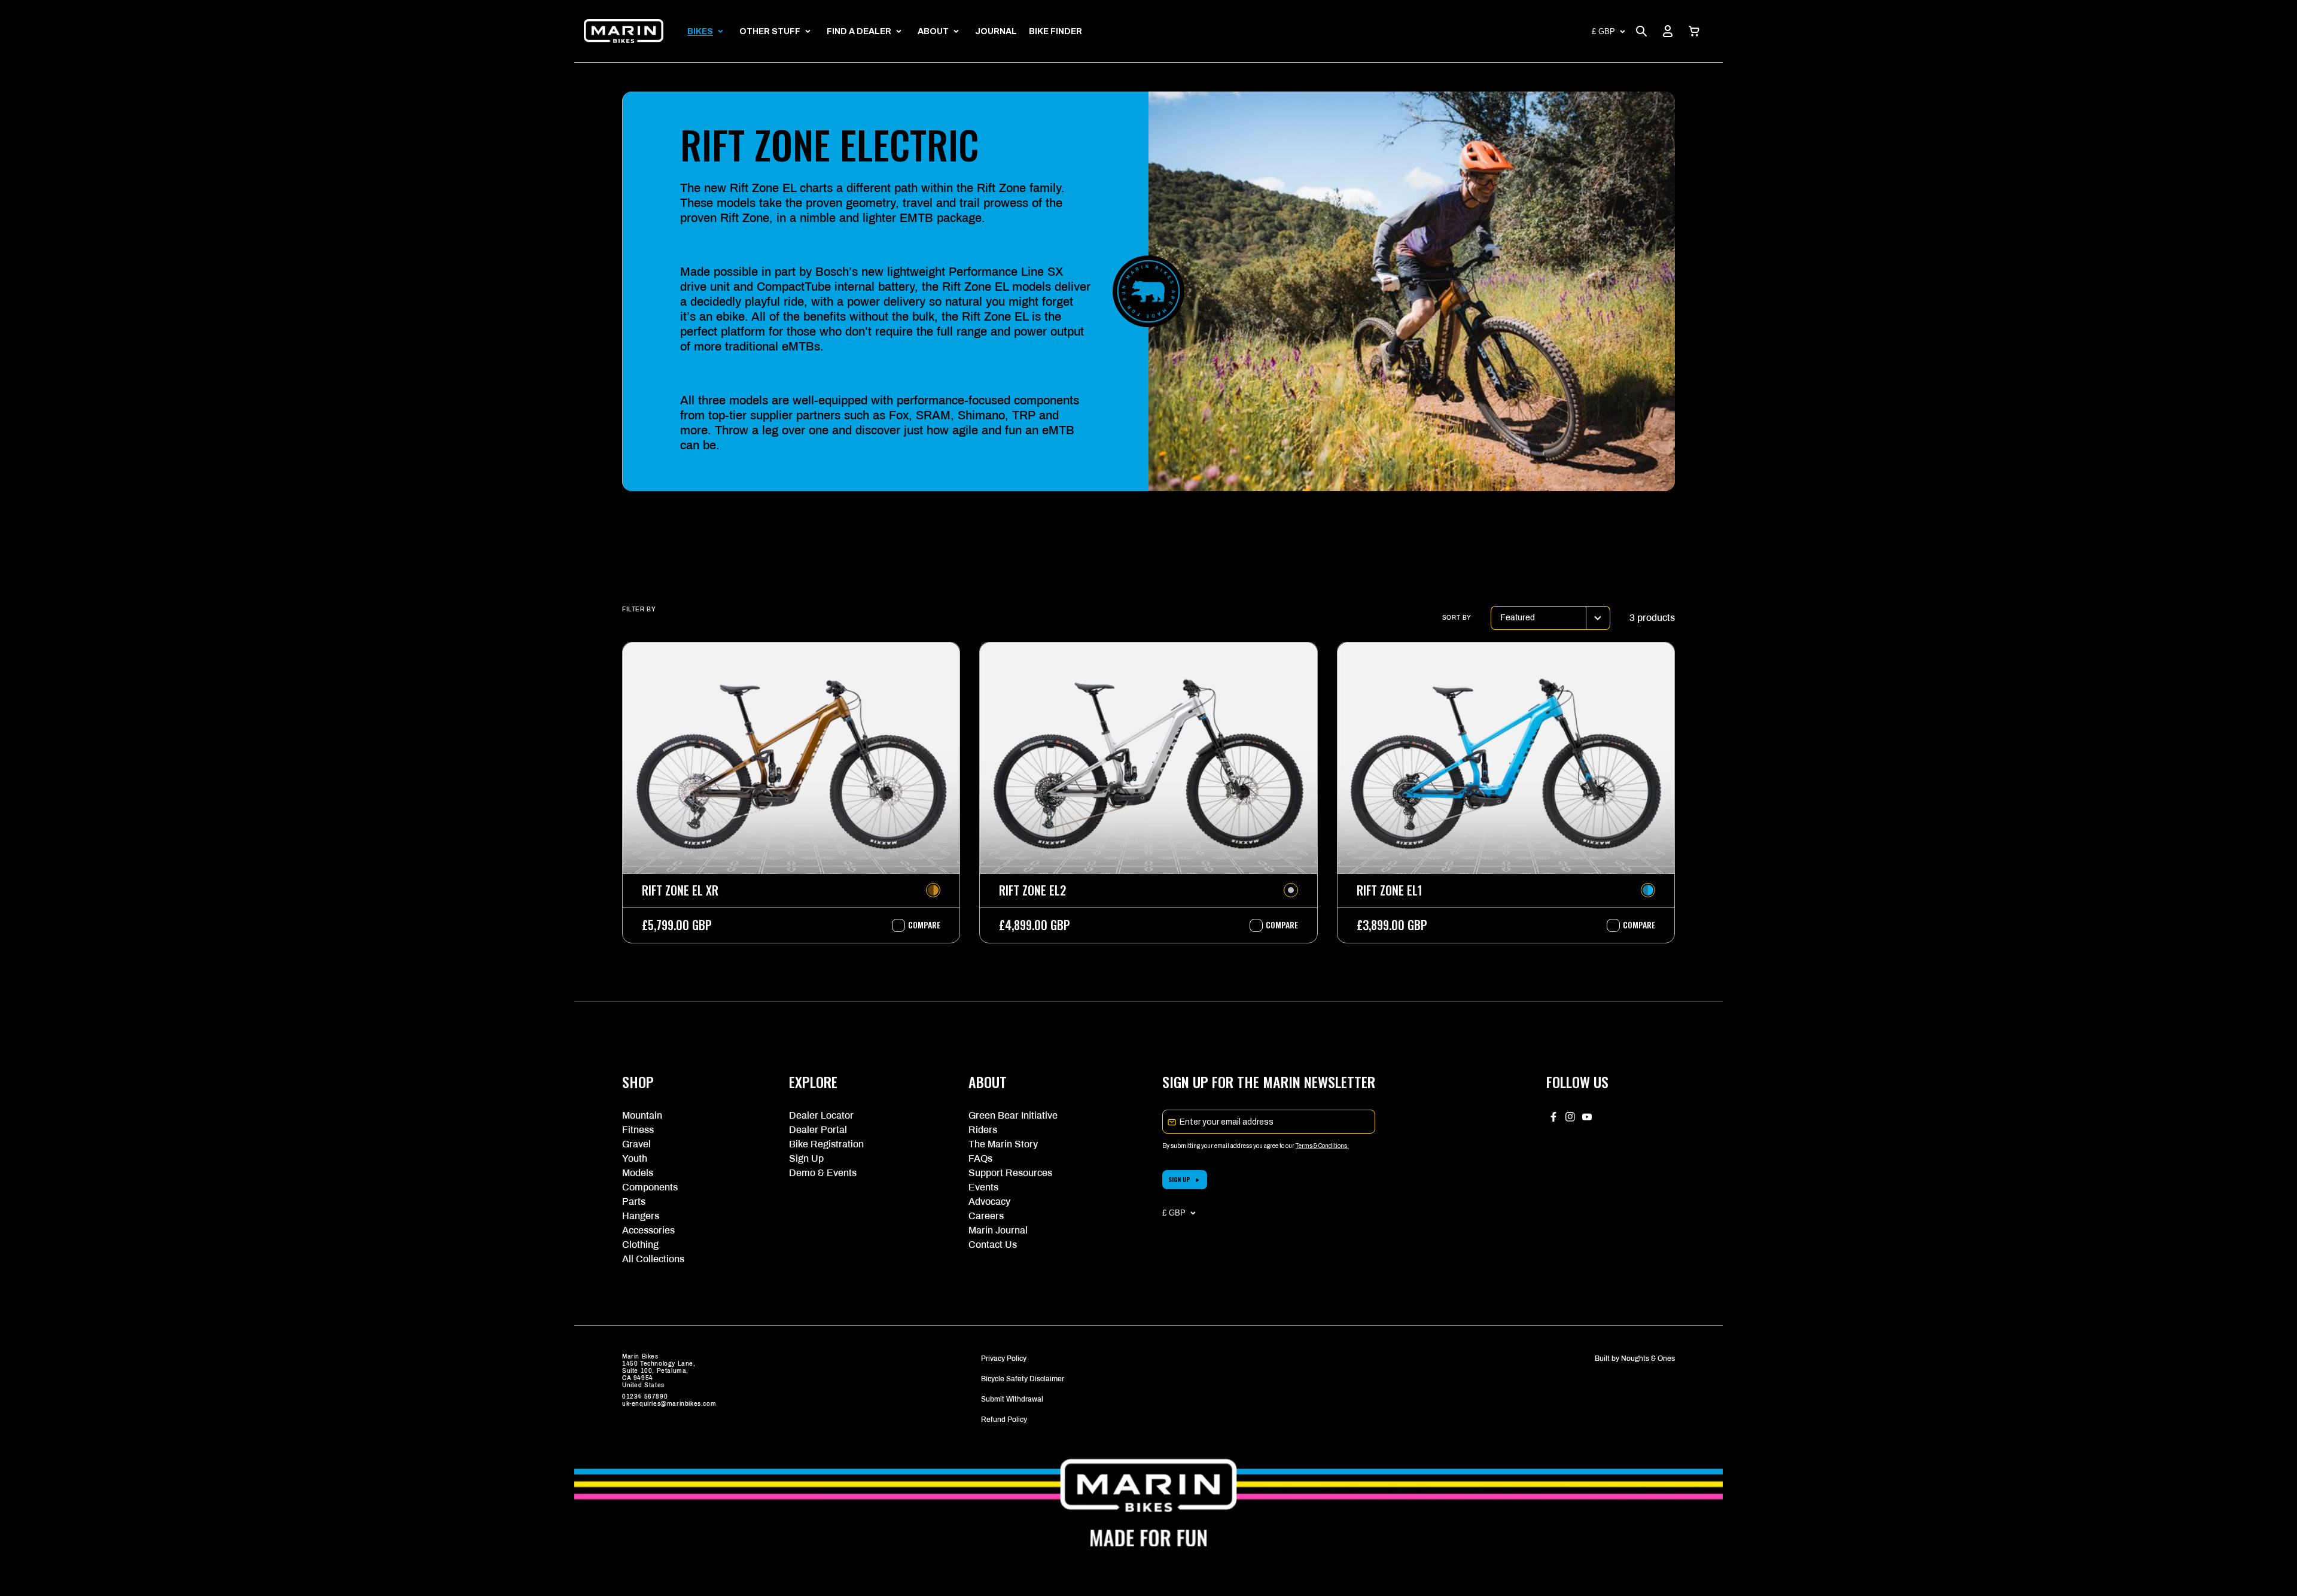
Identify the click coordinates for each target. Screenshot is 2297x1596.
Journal (996, 31)
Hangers (641, 1216)
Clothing (640, 1245)
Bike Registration (826, 1144)
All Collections (653, 1259)
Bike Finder (1055, 31)
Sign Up (806, 1158)
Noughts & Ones (1648, 1359)
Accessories (648, 1230)
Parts (634, 1201)
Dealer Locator (821, 1115)
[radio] (933, 890)
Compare (918, 925)
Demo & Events (823, 1173)
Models (638, 1173)
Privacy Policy (1004, 1359)
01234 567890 (645, 1396)
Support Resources (1010, 1173)
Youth (635, 1158)
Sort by (1457, 618)
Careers (986, 1216)
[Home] (624, 31)
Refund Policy (1004, 1420)
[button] (1694, 31)
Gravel (636, 1144)
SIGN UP (1179, 1179)
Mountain (642, 1115)
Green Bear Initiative (1013, 1115)
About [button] (933, 31)
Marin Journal (998, 1230)
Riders (983, 1130)
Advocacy (989, 1201)
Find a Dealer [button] (859, 31)
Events (983, 1187)
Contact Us (993, 1245)
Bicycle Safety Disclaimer (1023, 1379)
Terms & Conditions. (1322, 1146)
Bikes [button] (700, 31)
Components (650, 1187)
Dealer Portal (818, 1130)
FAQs (980, 1158)
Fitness (638, 1130)
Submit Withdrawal (1012, 1399)
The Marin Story (1003, 1144)
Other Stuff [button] (770, 31)
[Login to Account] (1668, 31)
